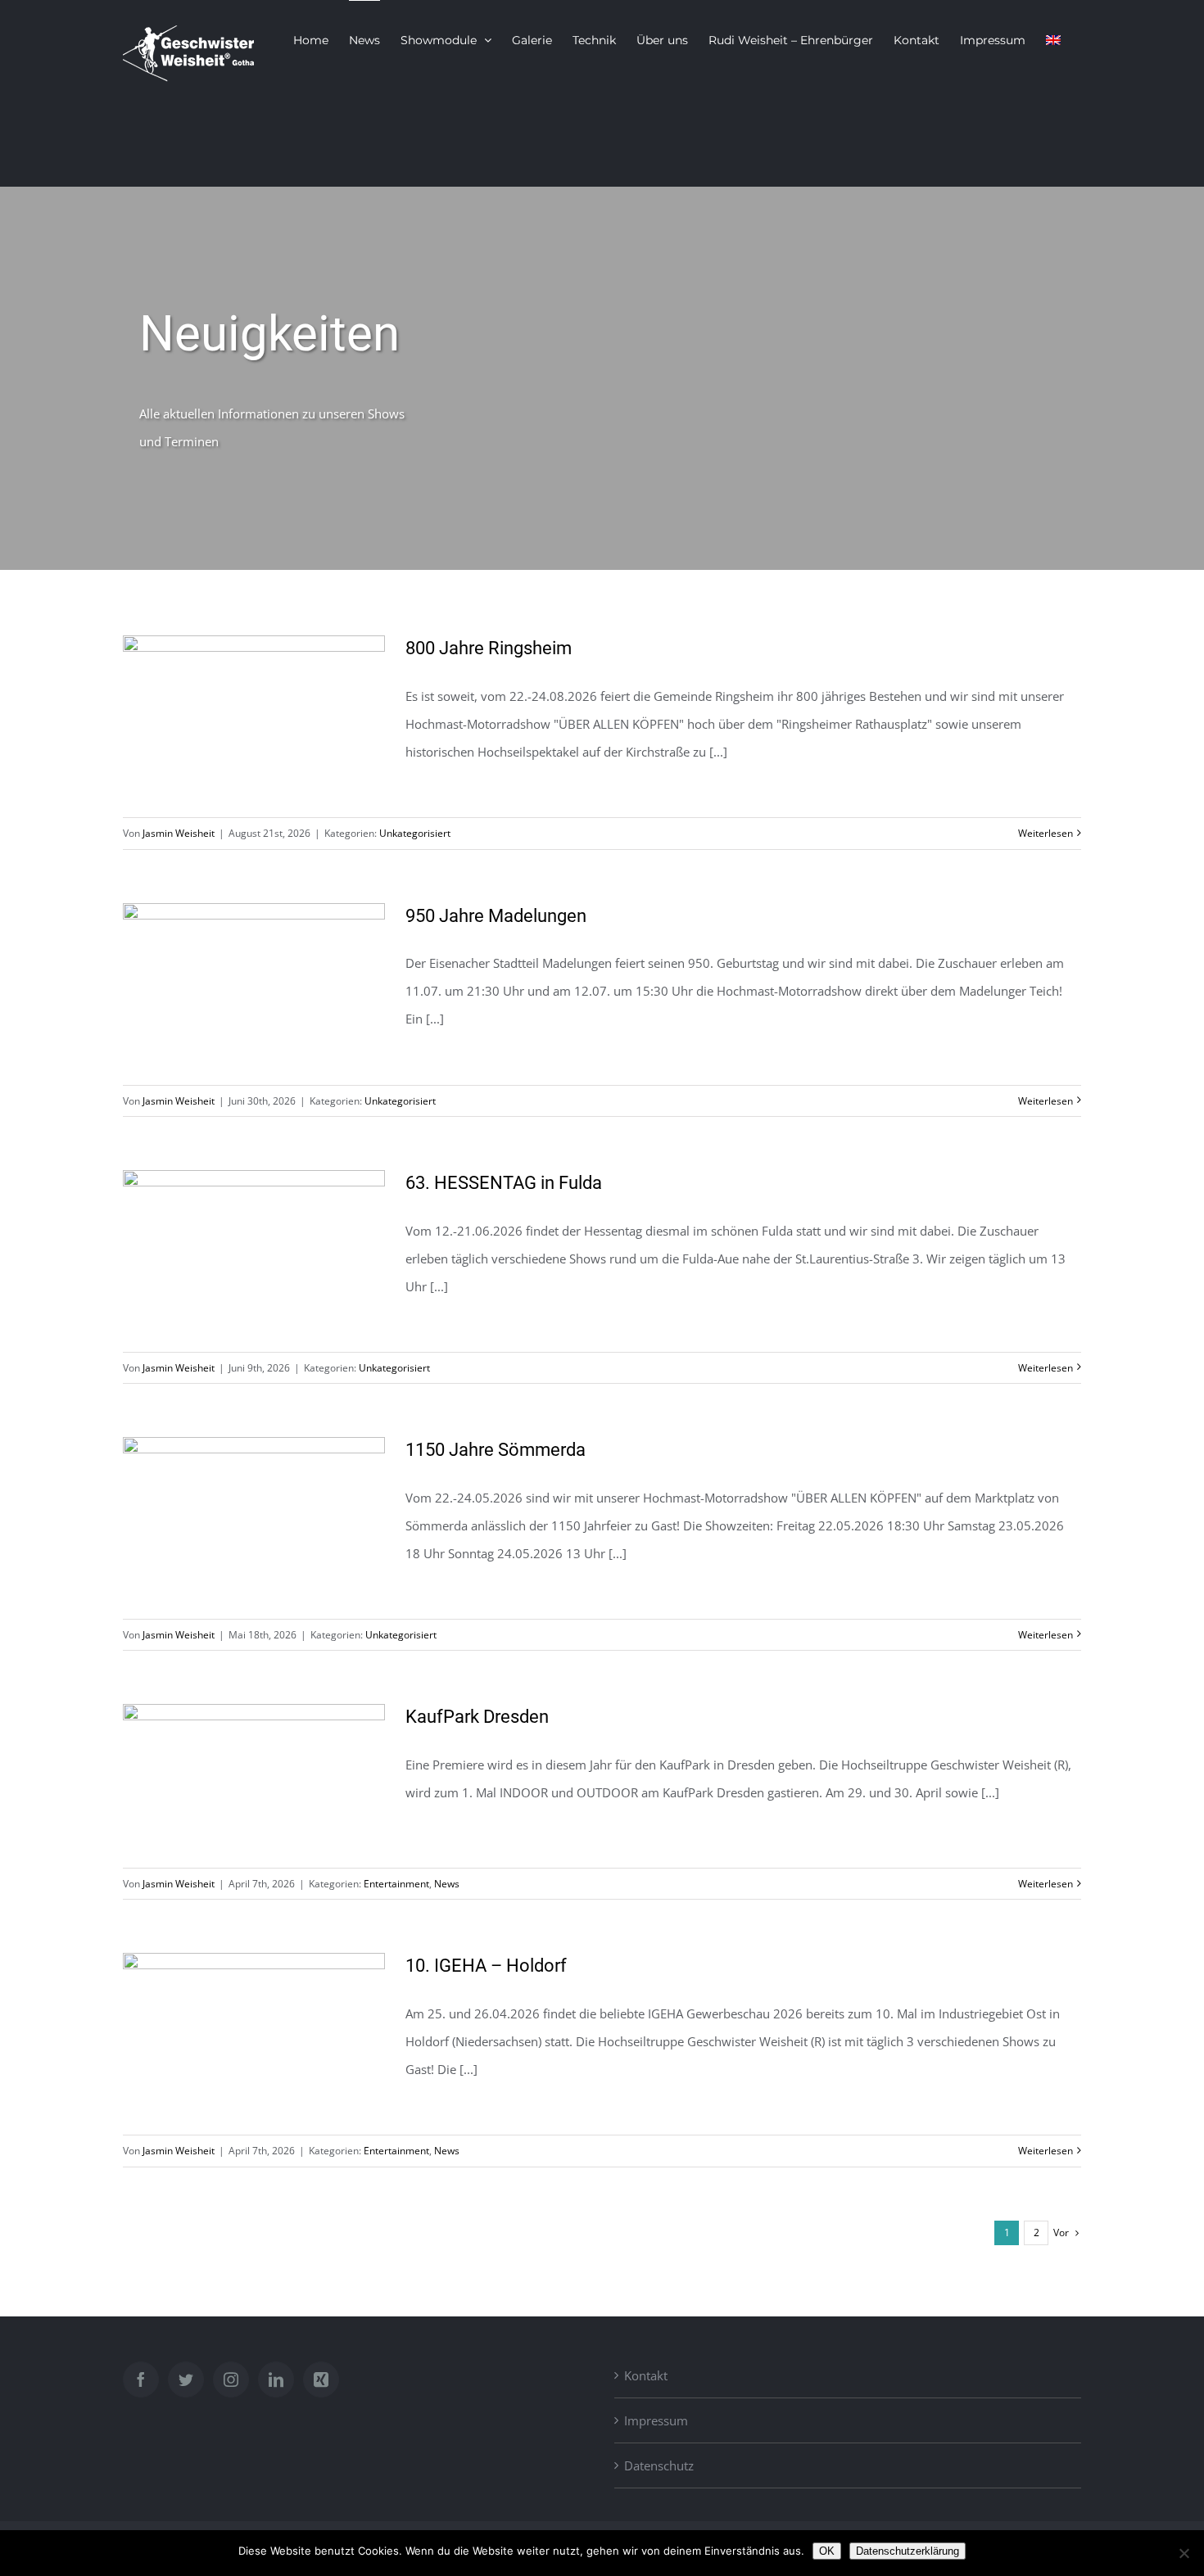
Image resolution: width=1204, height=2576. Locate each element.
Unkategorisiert (415, 833)
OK (827, 2551)
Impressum (656, 2420)
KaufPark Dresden (477, 1717)
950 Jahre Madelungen (496, 916)
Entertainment (396, 1884)
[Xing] (321, 2379)
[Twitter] (186, 2379)
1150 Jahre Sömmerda (496, 1450)
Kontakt (646, 2375)
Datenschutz (659, 2465)
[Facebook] (141, 2379)
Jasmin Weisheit (179, 833)
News (447, 1884)
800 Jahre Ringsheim (489, 648)
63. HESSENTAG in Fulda (504, 1183)
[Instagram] (231, 2379)
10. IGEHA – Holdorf (486, 1966)
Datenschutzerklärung (908, 2551)
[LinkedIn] (276, 2379)
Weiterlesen (1046, 833)
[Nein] (1184, 2553)
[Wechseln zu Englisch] (1053, 39)
